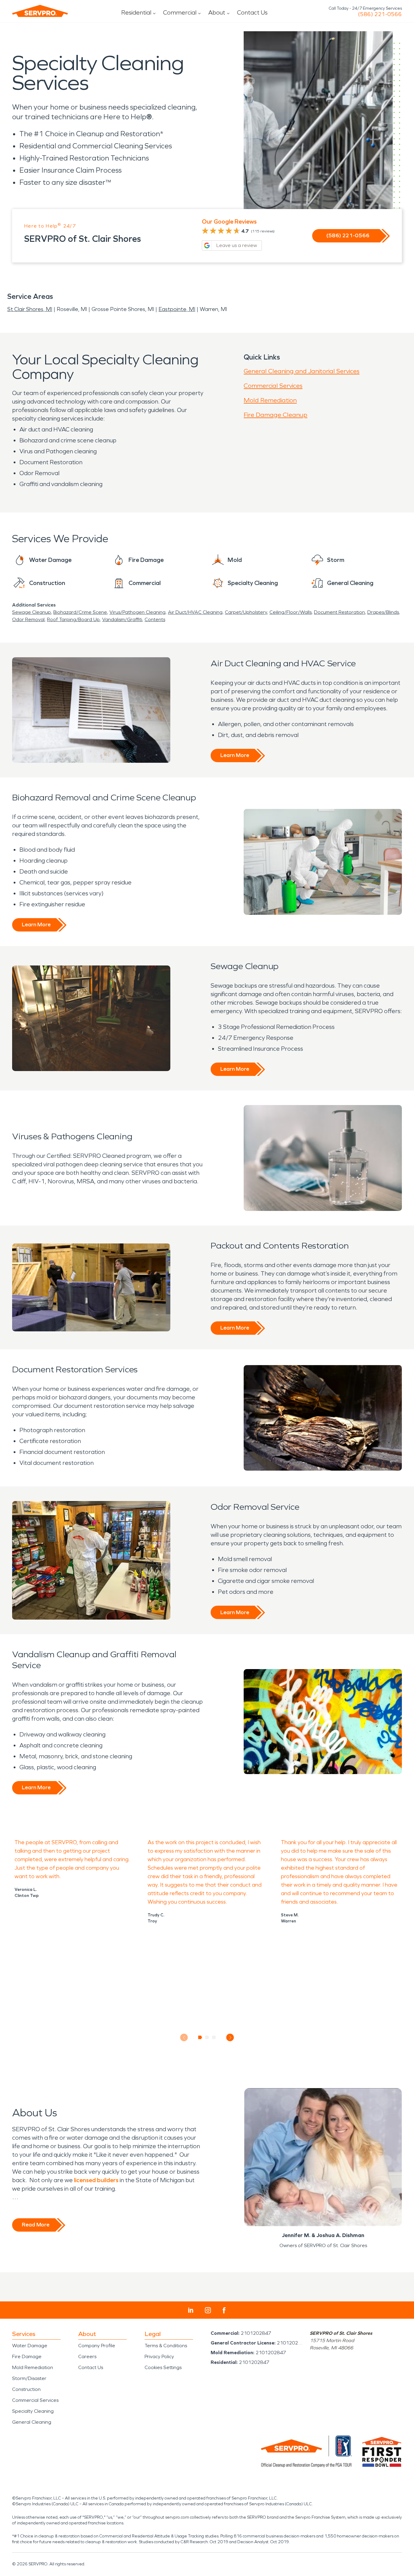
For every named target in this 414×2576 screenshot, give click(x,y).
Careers (87, 2356)
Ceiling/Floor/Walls (290, 612)
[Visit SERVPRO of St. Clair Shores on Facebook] (224, 2310)
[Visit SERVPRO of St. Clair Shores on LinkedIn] (191, 2310)
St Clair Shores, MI (30, 309)
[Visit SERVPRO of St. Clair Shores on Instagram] (208, 2310)
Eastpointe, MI (177, 309)
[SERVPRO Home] (40, 11)
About (217, 12)
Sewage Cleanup (32, 612)
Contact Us (252, 12)
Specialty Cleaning (33, 2411)
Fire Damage (27, 2356)
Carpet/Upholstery (246, 612)
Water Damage (30, 2346)
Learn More (235, 755)
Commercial (180, 12)
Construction (26, 2389)
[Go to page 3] (214, 2037)
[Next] (230, 2038)
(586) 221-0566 (380, 14)
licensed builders (96, 2180)
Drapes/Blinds (383, 612)
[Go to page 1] (200, 2037)
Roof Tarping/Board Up (73, 619)
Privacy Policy (159, 2356)
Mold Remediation (270, 400)
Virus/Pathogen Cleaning (137, 612)
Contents (155, 619)
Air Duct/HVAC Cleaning (195, 612)
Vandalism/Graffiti (122, 619)
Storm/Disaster (29, 2378)
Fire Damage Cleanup (275, 415)
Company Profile (97, 2346)
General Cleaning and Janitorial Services (302, 371)
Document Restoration (339, 612)
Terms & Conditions (166, 2346)
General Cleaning (32, 2422)
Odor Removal (28, 619)
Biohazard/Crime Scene (80, 612)
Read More (36, 2225)
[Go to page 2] (207, 2037)
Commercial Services (273, 386)
